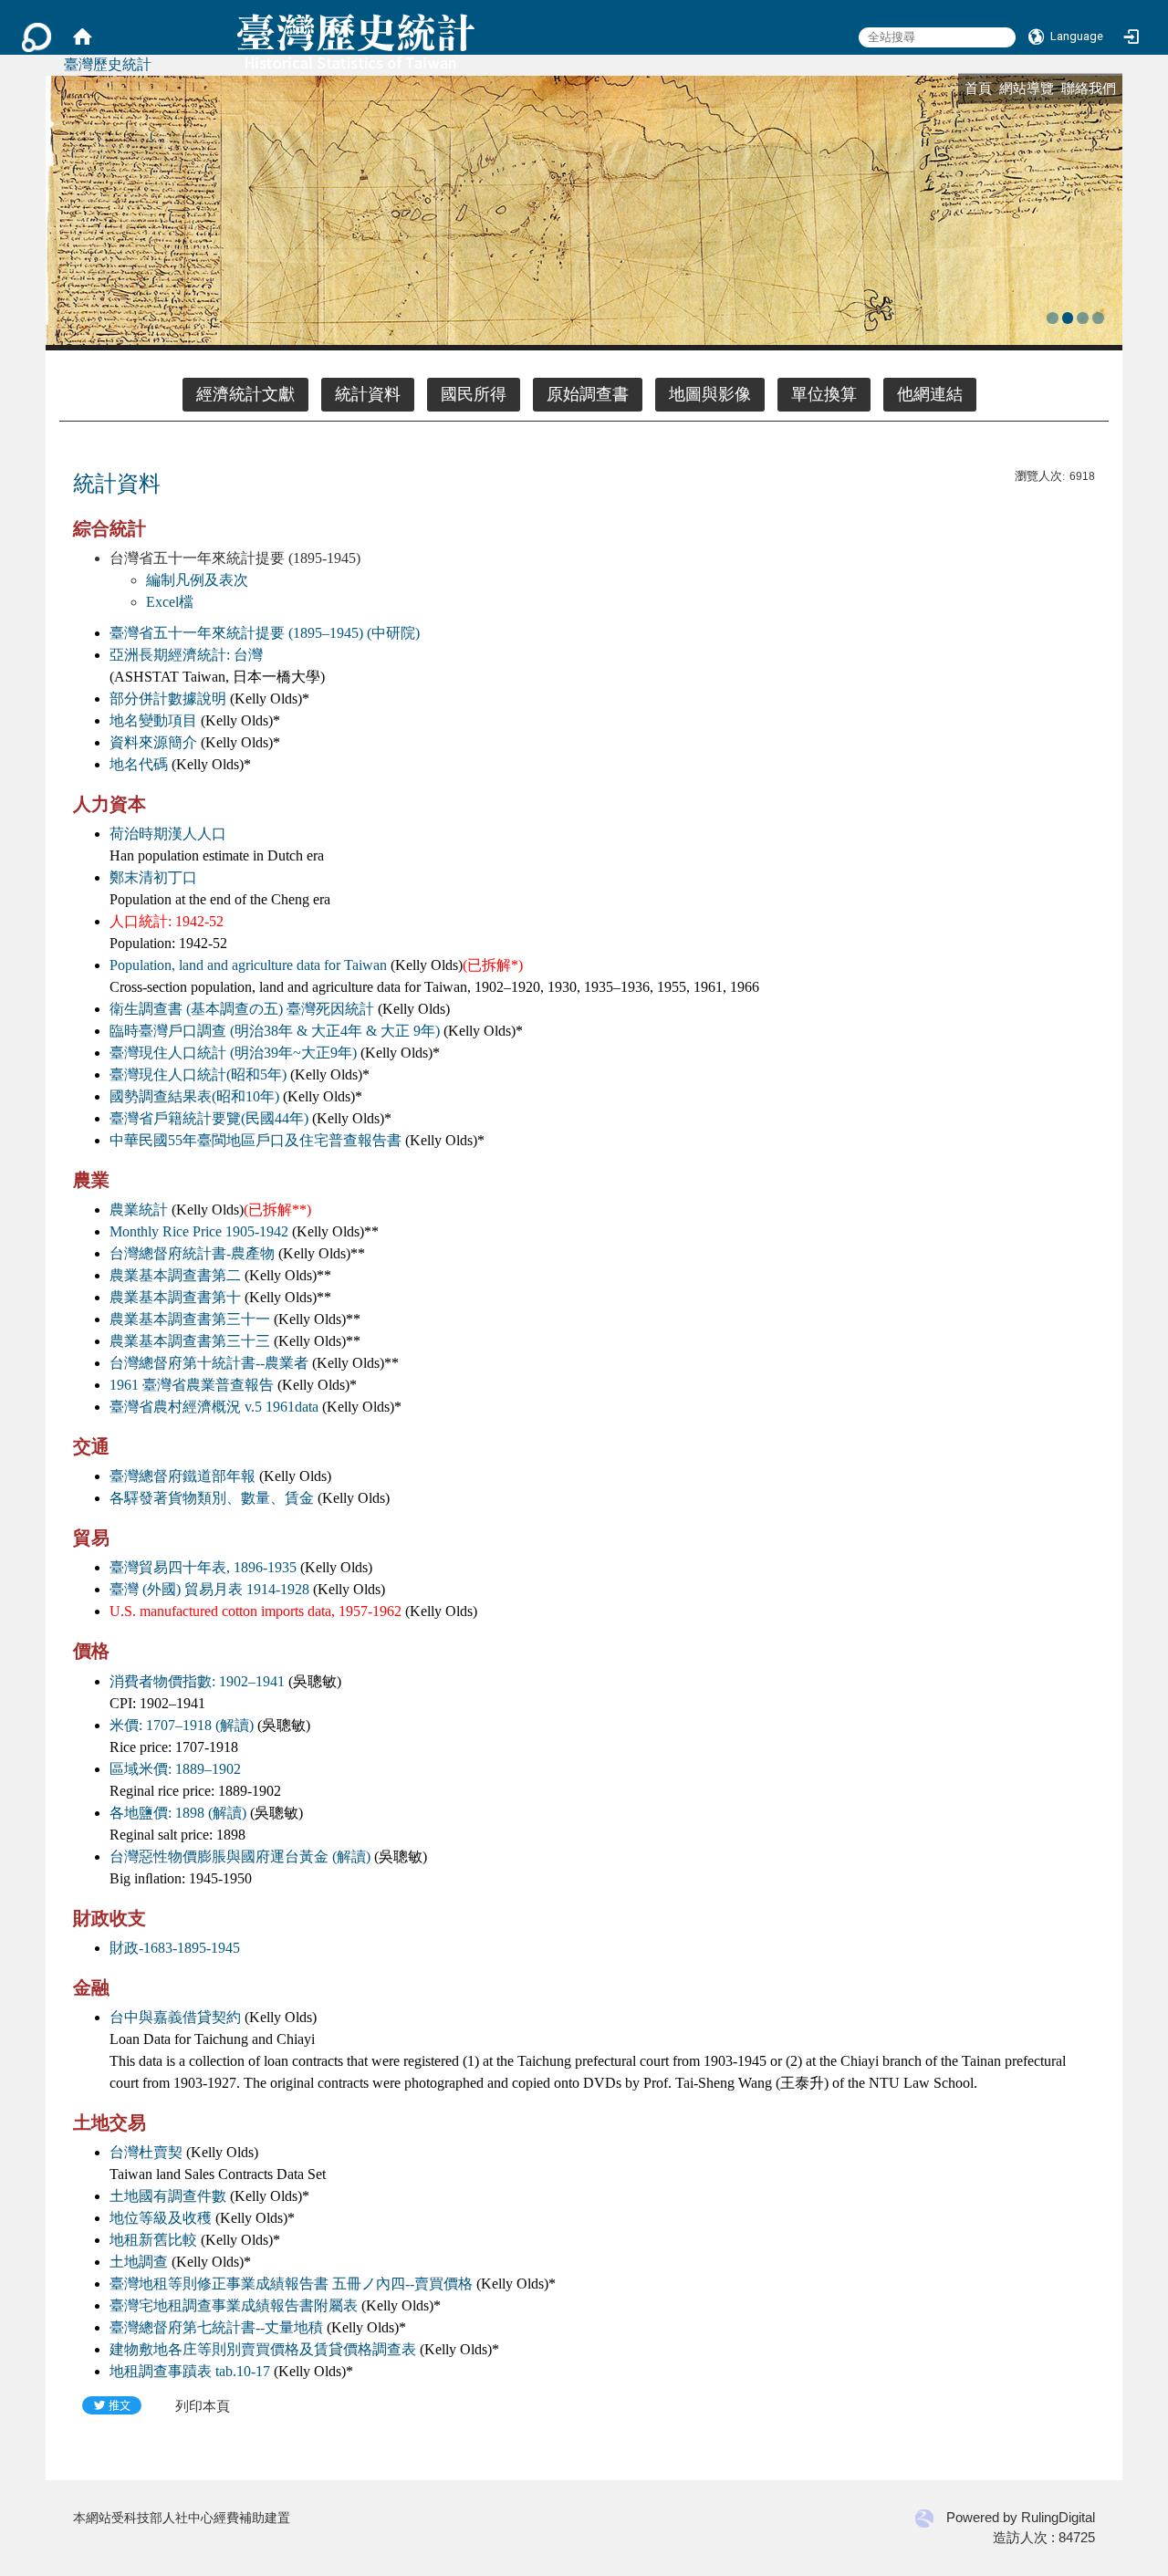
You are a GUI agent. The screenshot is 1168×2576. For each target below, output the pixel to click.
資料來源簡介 (153, 742)
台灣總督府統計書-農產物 (192, 1253)
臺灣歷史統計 (108, 64)
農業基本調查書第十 (175, 1297)
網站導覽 (1027, 88)
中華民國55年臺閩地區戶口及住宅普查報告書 (255, 1140)
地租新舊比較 (153, 2240)
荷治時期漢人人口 (168, 834)
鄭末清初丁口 (153, 877)
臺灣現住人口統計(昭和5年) (198, 1074)
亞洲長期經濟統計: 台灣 (186, 655)
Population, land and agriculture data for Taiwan (248, 965)
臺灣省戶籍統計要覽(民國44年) (209, 1118)
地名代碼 (139, 764)
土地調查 (139, 2262)
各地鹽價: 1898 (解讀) (178, 1813)
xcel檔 (174, 602)
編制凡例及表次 (197, 580)
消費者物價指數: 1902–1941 (197, 1681)
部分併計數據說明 (168, 699)
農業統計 (139, 1210)
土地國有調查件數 (168, 2196)
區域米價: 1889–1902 (175, 1769)
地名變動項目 (153, 720)
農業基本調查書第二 (175, 1275)
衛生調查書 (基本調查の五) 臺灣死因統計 (242, 1009)
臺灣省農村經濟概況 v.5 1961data (214, 1407)
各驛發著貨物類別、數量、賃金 (212, 1498)
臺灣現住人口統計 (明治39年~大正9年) (233, 1053)
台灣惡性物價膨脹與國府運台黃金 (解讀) (240, 1856)
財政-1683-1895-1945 (175, 1948)
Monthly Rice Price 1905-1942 (199, 1231)
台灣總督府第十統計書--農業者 (209, 1363)
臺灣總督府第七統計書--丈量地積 (216, 2327)
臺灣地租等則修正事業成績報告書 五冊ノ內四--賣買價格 (291, 2284)
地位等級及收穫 (161, 2218)
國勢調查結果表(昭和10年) (194, 1096)
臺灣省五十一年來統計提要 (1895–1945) (236, 633)
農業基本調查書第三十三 (190, 1341)
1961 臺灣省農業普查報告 (192, 1385)
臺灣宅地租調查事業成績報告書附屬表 (234, 2305)
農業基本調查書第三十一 (190, 1319)
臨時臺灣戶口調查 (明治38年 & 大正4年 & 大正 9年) (275, 1031)
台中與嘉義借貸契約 (175, 2017)
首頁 (978, 88)
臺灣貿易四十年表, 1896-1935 (203, 1567)
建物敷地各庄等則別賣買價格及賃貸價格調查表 (263, 2349)
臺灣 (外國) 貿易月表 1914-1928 (209, 1589)
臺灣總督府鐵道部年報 (182, 1476)
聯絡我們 (1089, 88)
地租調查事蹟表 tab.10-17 (190, 2371)
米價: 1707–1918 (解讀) (182, 1725)
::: (956, 85)
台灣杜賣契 (146, 2152)
